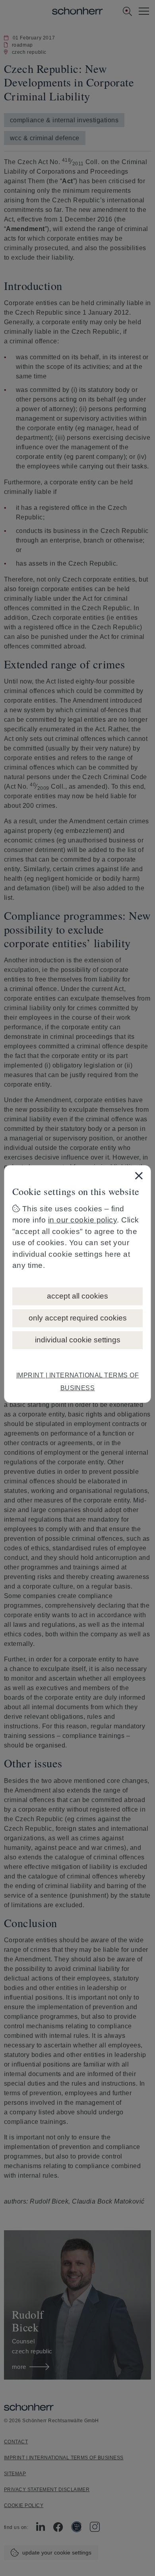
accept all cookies (77, 1296)
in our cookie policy (83, 1220)
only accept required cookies (78, 1318)
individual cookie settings (78, 1340)
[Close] (139, 1175)
